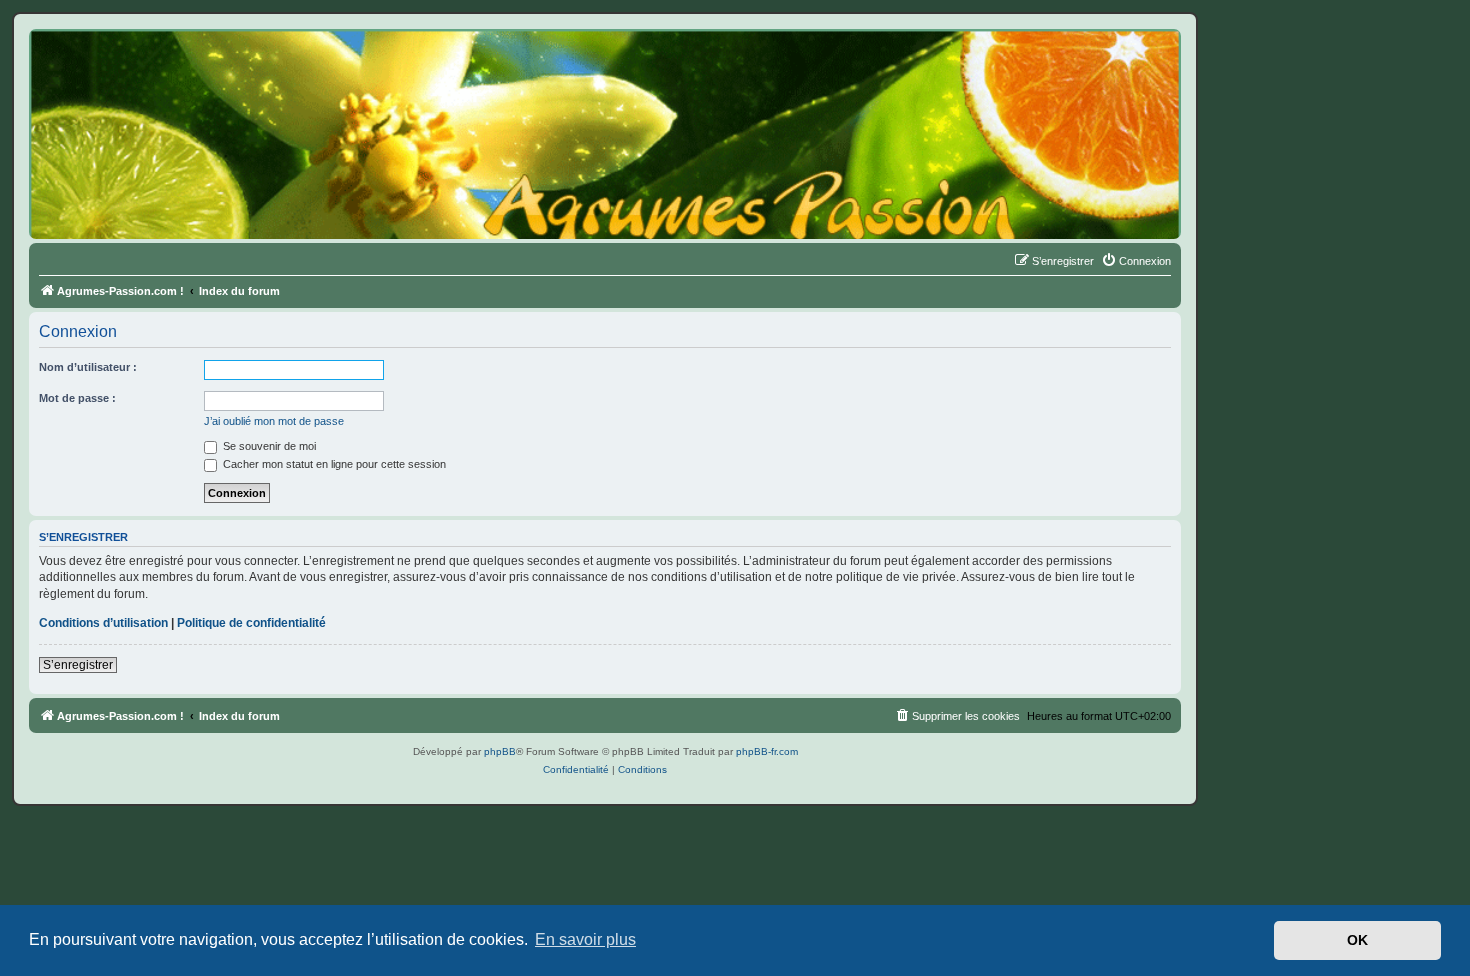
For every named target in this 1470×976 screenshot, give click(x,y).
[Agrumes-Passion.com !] (120, 66)
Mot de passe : (77, 398)
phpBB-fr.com (767, 751)
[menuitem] (1136, 261)
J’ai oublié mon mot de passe (274, 421)
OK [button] (1357, 940)
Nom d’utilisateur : (88, 367)
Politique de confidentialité (251, 623)
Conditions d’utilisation (103, 623)
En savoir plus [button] (585, 939)
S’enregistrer (78, 665)
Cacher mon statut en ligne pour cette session (333, 464)
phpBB (500, 751)
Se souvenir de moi (268, 446)
